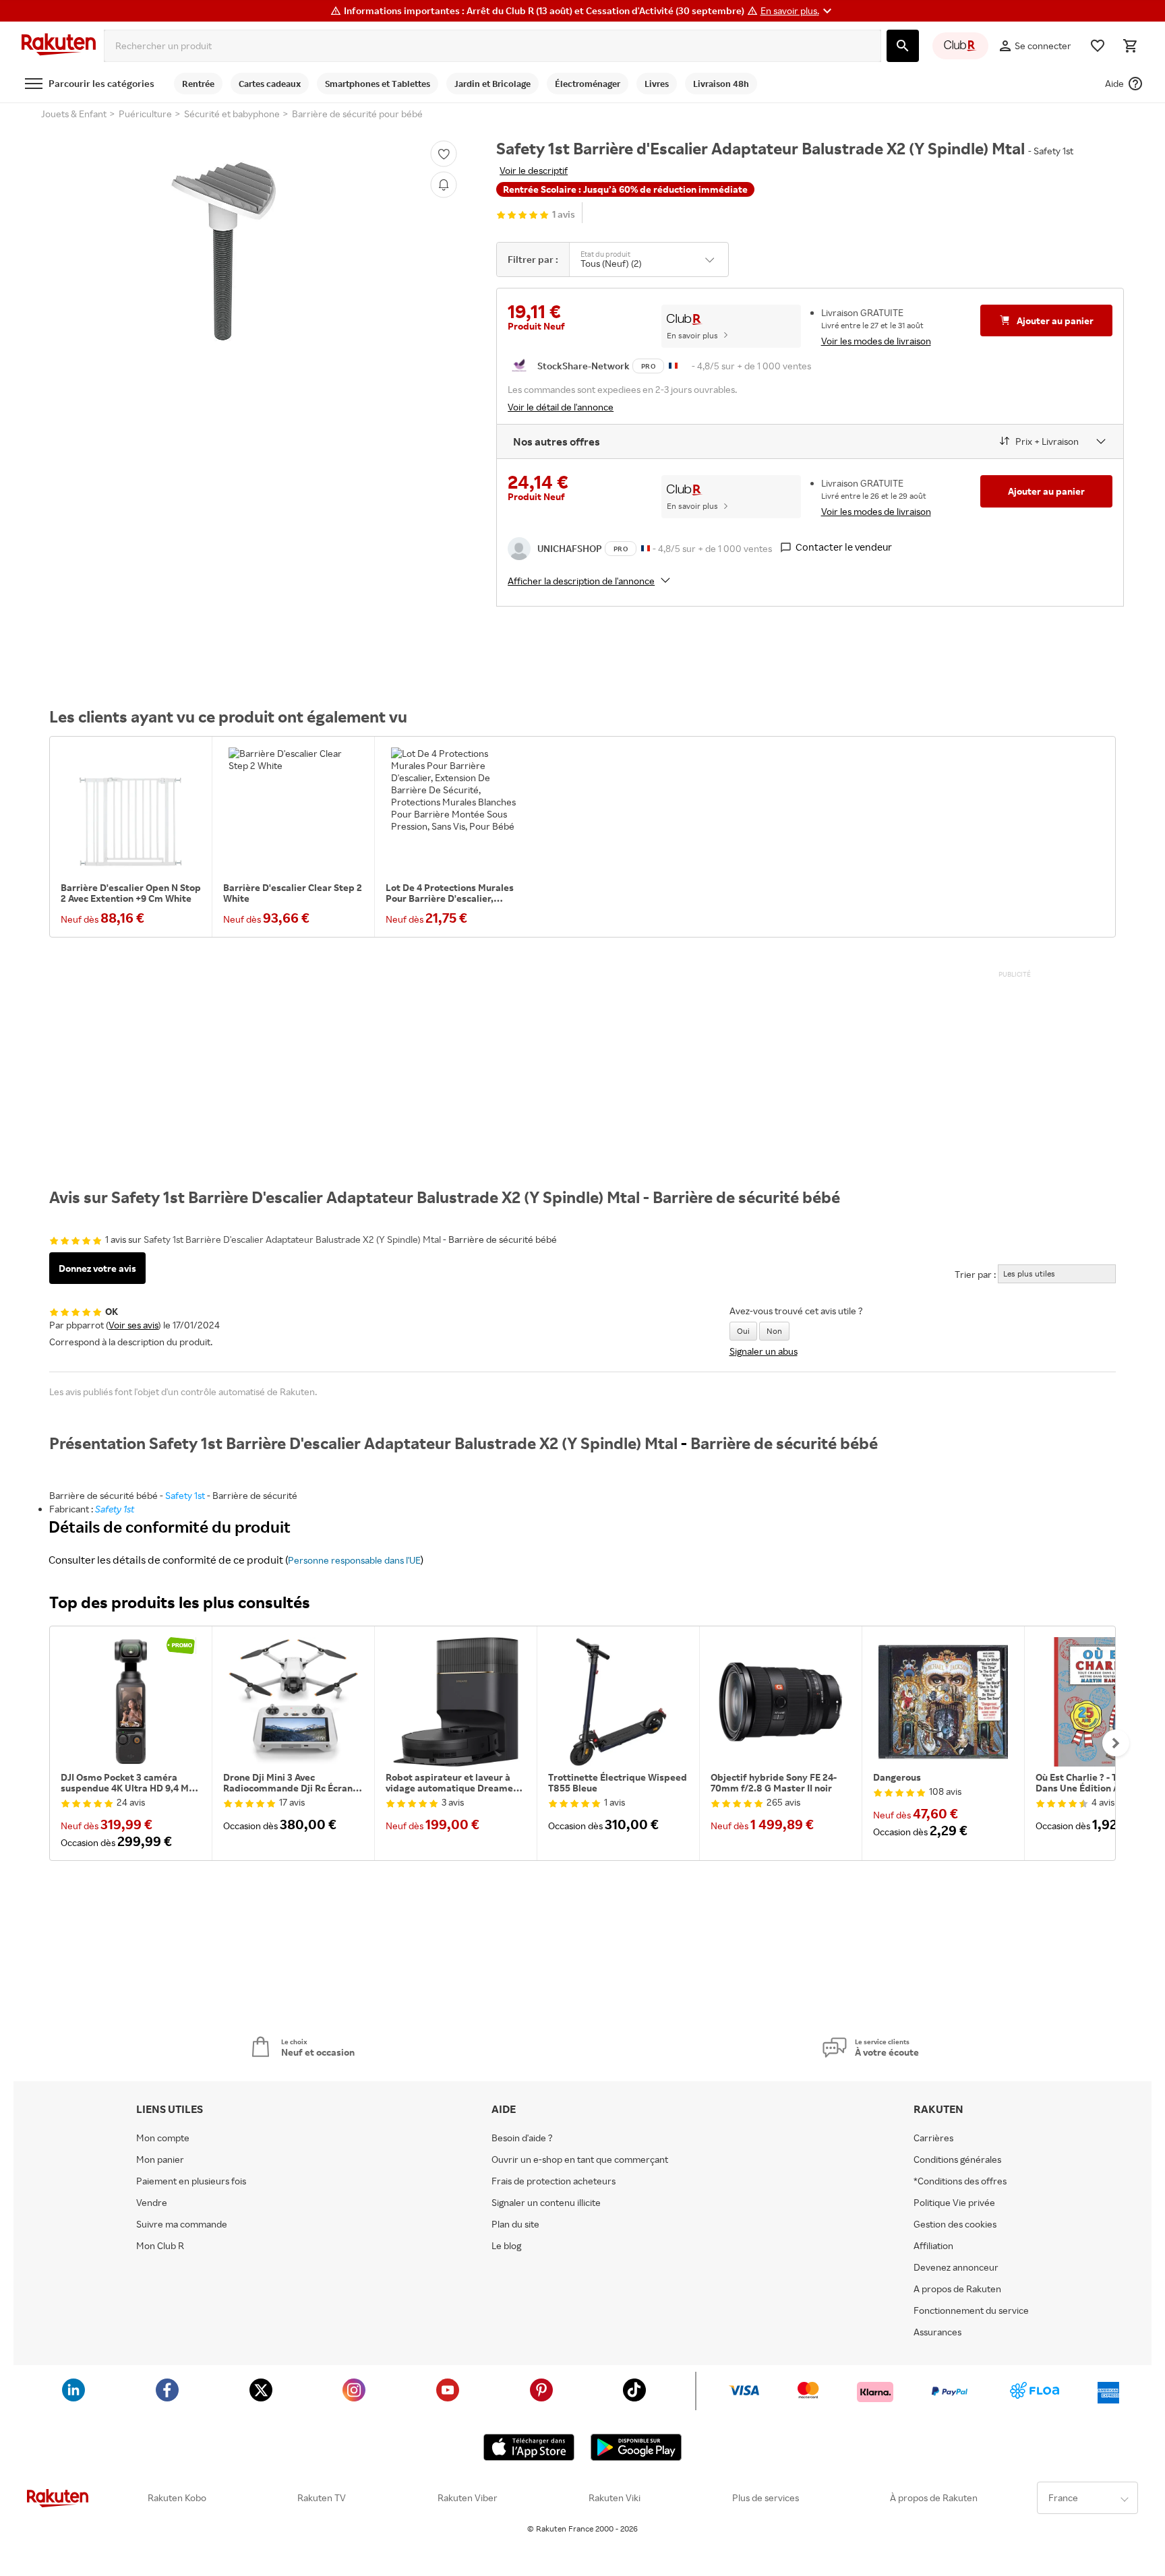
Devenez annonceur (956, 2267)
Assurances (937, 2332)
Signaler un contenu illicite (546, 2203)
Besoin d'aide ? (522, 2138)
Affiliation (933, 2246)
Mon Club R (160, 2246)
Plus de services (766, 2498)
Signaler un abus (764, 1351)
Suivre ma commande (182, 2224)
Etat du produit (605, 254)
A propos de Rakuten (957, 2289)
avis (564, 215)
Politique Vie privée (954, 2203)
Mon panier (160, 2159)
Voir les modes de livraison (876, 341)
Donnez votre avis (97, 1268)
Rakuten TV (322, 2498)
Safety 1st (185, 1495)
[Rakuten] (59, 46)
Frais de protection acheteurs (554, 2181)
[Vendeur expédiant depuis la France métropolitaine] (646, 548)
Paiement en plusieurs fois (191, 2181)
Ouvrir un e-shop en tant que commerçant (580, 2159)
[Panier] (1130, 46)
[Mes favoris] (1098, 46)
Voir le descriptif (534, 170)
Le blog (506, 2246)
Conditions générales (957, 2159)
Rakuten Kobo (177, 2498)
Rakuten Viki (615, 2498)
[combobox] (492, 46)
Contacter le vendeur (844, 547)
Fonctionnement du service (971, 2310)
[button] (798, 11)
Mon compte (163, 2138)
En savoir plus (692, 335)
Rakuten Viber (468, 2498)
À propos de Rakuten (934, 2498)
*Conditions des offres (960, 2181)
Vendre (152, 2203)
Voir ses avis (133, 1325)
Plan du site (515, 2224)
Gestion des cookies (955, 2224)
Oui (743, 1331)
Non (774, 1331)
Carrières (933, 2138)
